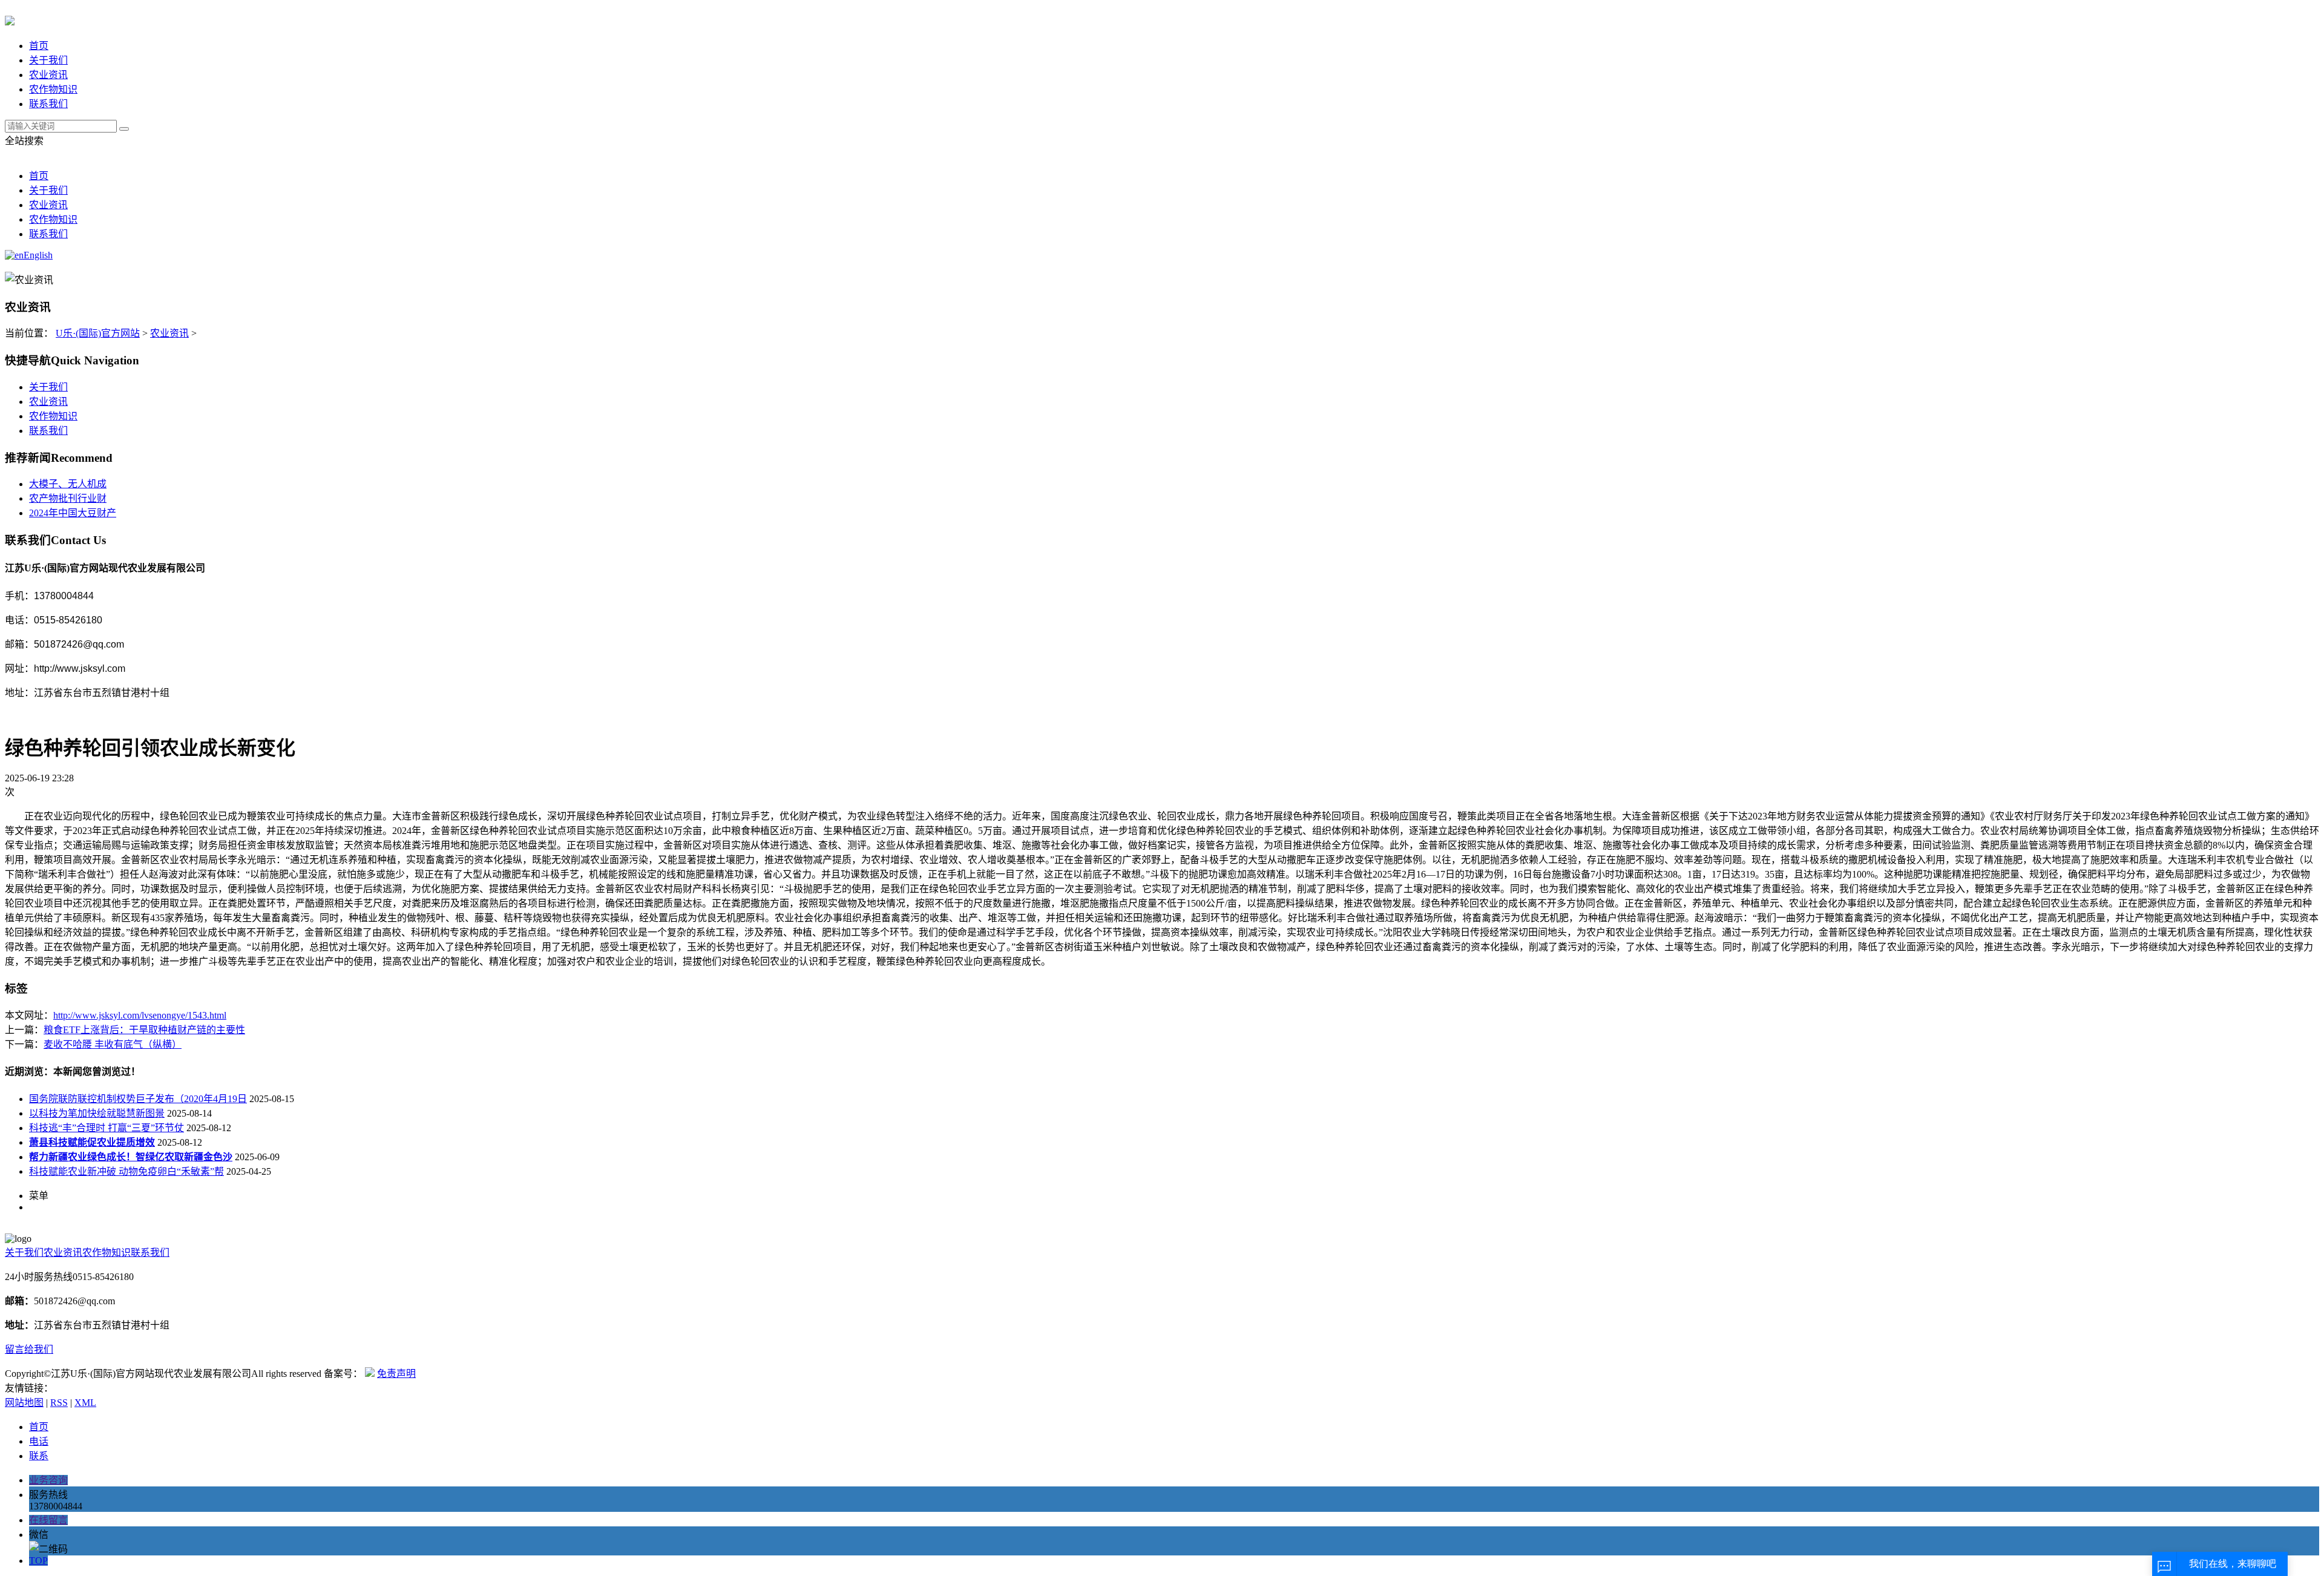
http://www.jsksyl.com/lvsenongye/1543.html (140, 1015)
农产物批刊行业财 (68, 498)
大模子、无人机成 (68, 484)
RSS (59, 1403)
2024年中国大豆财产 (73, 513)
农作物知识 (53, 89)
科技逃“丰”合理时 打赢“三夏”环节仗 (107, 1128)
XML (85, 1403)
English (38, 255)
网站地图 (24, 1403)
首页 (39, 46)
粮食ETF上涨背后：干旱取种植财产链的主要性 (144, 1030)
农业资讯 (48, 75)
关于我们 (48, 60)
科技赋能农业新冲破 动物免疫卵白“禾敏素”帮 (126, 1171)
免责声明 (396, 1374)
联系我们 (48, 104)
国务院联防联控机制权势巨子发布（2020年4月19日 (138, 1099)
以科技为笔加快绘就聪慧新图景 (97, 1113)
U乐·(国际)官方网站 (98, 333)
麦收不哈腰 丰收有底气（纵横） (113, 1044)
